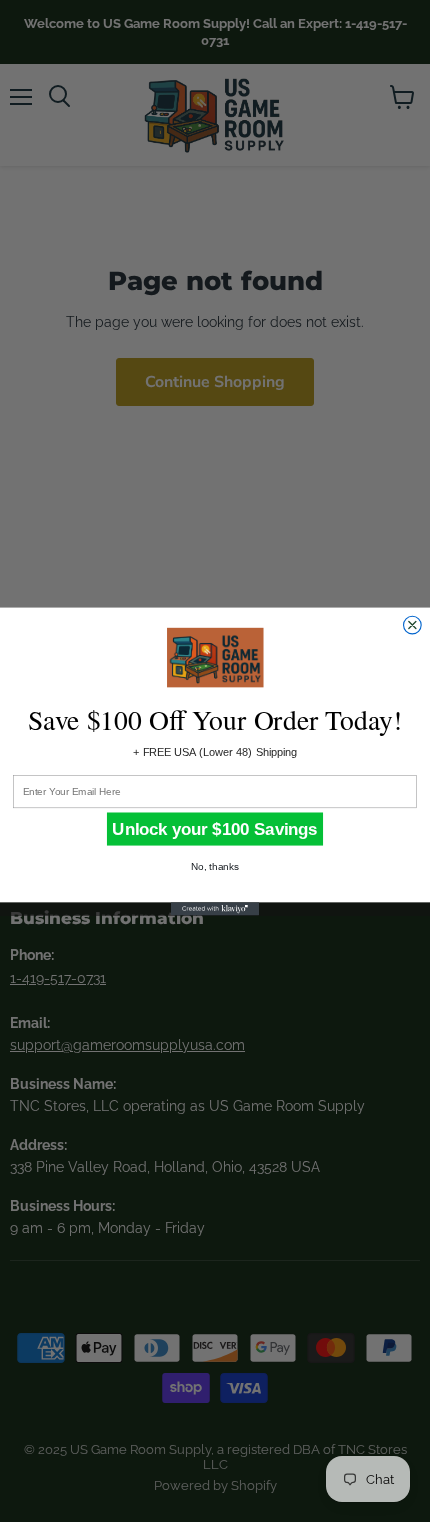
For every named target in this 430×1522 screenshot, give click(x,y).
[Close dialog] (413, 625)
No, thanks (214, 866)
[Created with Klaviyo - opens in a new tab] (215, 908)
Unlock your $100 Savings (214, 828)
